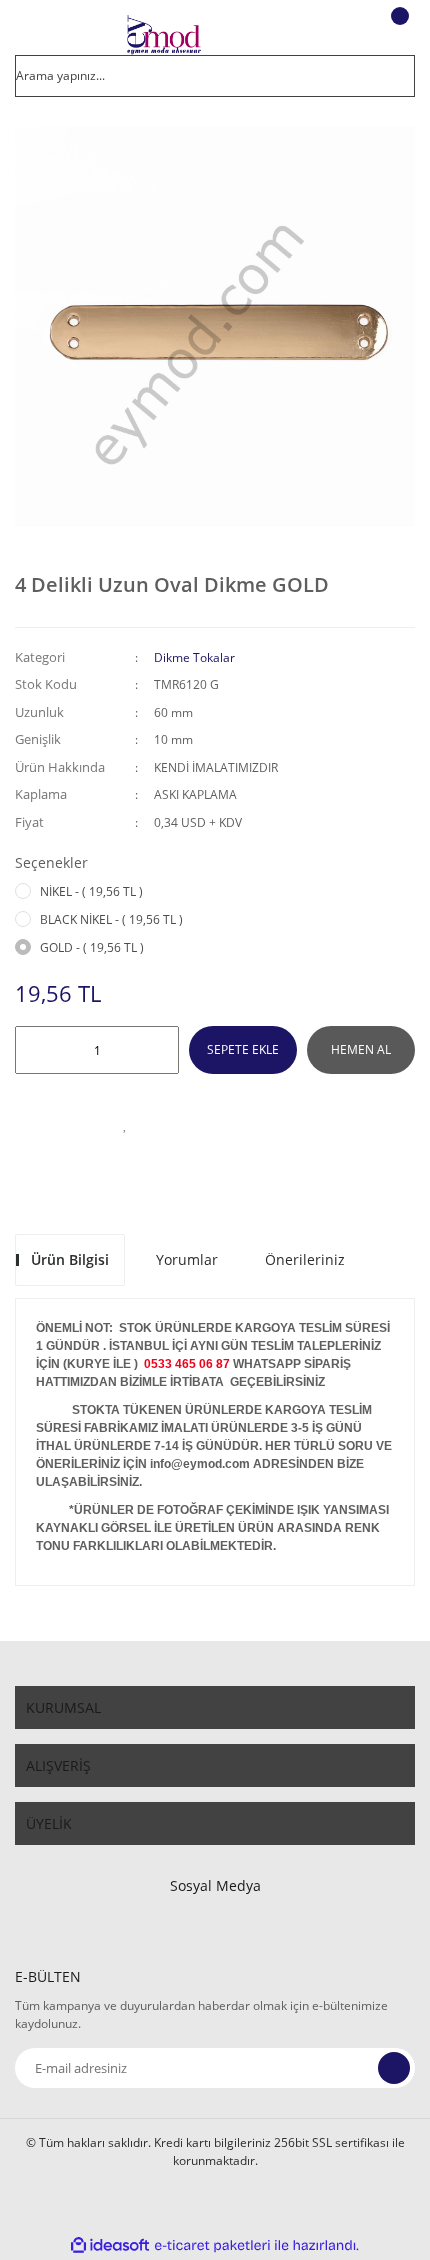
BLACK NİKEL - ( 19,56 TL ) (111, 919)
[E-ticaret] (212, 2245)
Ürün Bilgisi (70, 1259)
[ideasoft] (110, 2245)
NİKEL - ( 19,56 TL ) (91, 891)
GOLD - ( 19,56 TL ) (92, 947)
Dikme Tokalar (194, 657)
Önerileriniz (305, 1259)
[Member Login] (346, 35)
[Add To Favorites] (125, 1124)
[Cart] (397, 35)
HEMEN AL (361, 1049)
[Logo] (163, 35)
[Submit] (394, 2068)
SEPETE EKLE (243, 1049)
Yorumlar (187, 1259)
